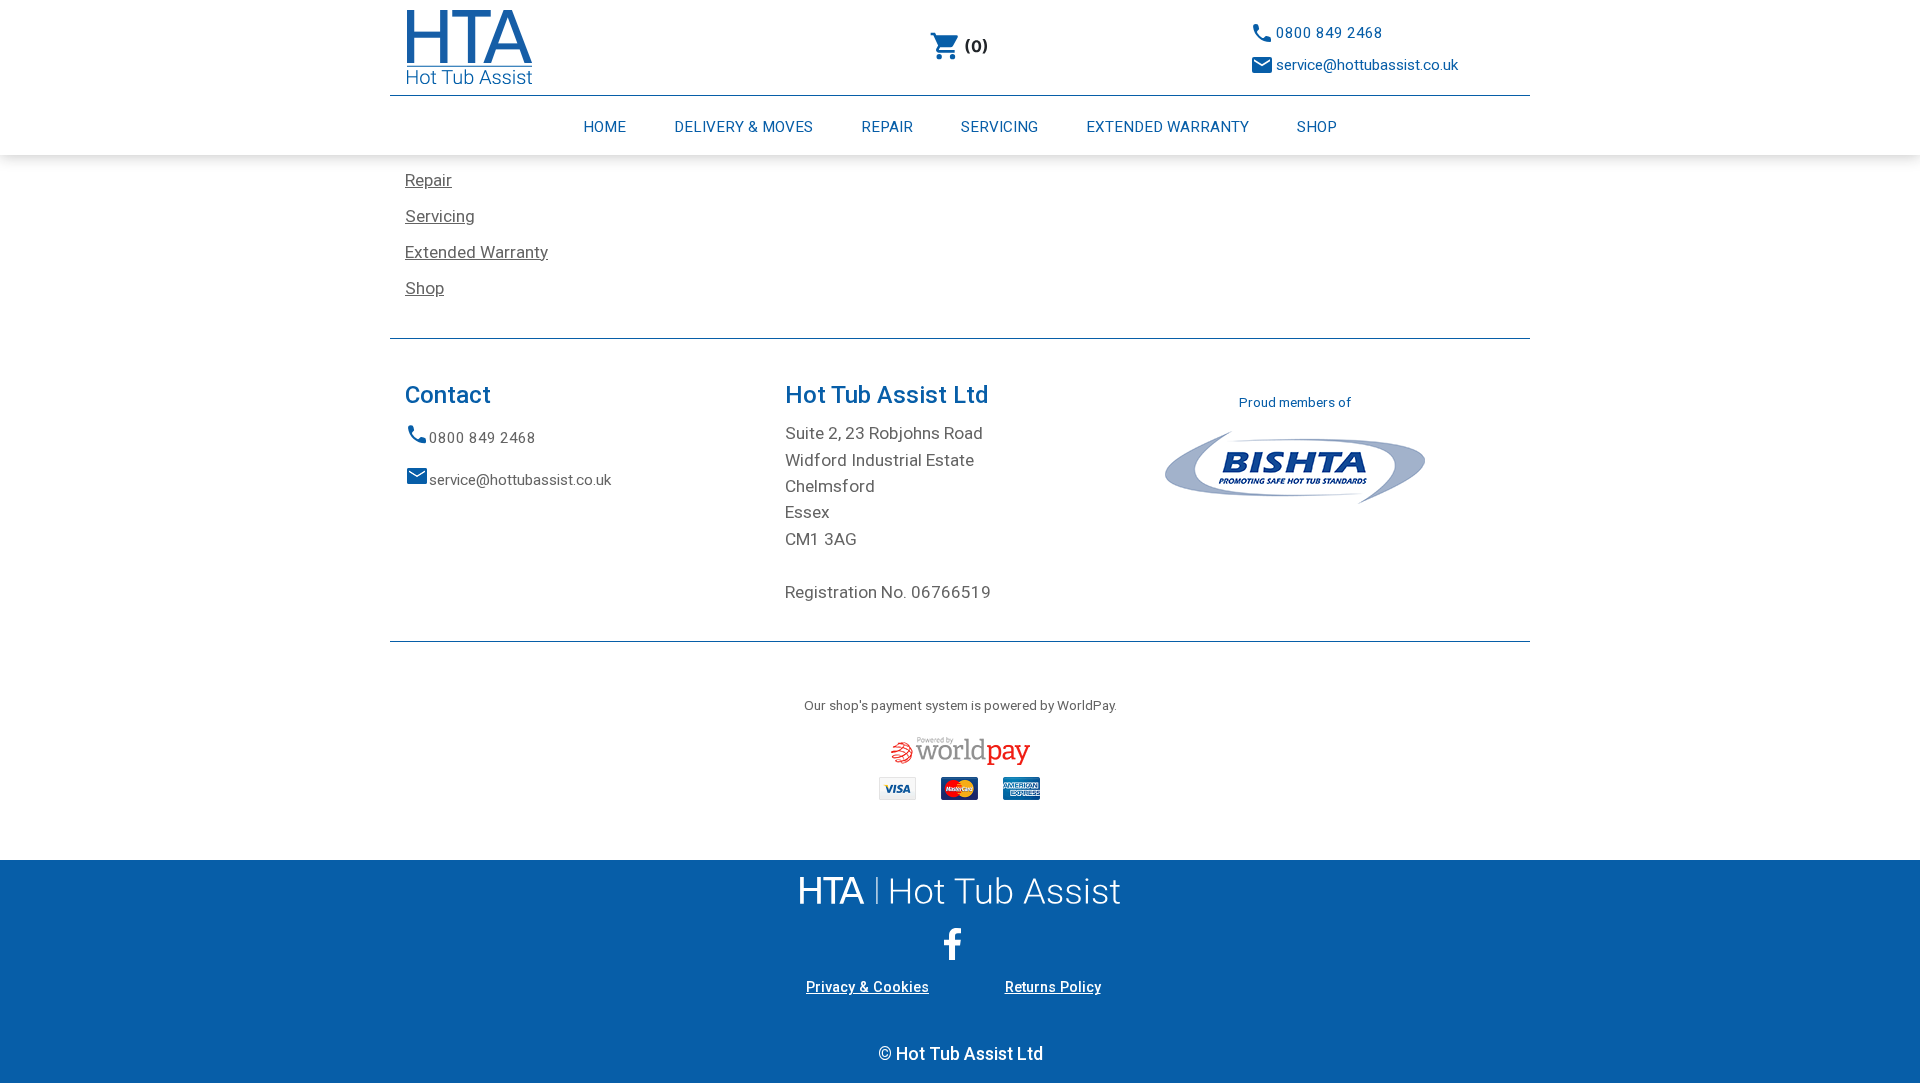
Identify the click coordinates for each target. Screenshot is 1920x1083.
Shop (1317, 127)
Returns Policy (1053, 987)
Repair (889, 127)
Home (606, 127)
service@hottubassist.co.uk (1367, 65)
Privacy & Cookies (867, 987)
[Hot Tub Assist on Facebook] (960, 944)
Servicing (1001, 127)
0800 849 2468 (1329, 33)
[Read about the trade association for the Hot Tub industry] (1295, 466)
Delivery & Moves (745, 127)
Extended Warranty (1169, 127)
